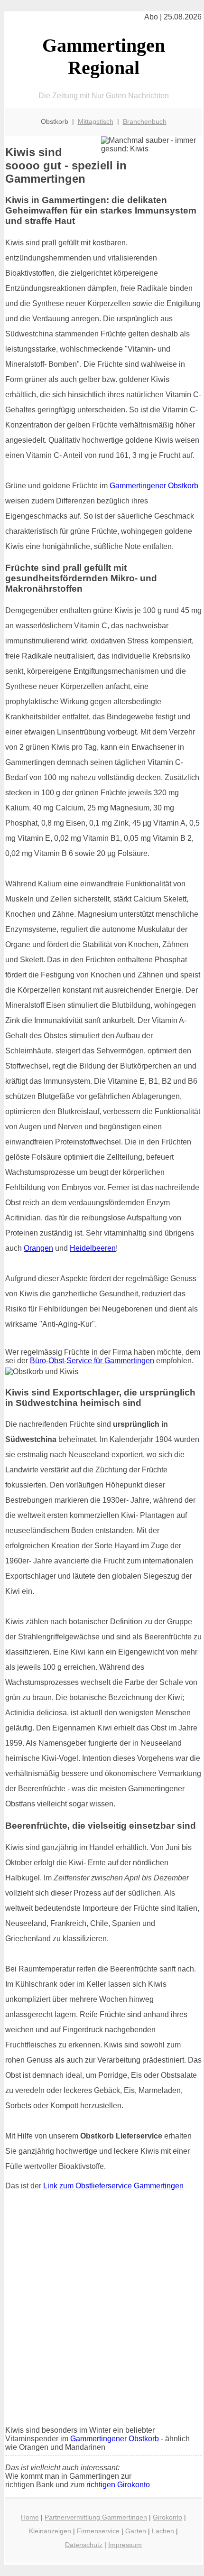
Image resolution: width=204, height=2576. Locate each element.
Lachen (163, 2531)
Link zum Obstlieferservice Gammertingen (113, 2186)
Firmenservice (98, 2531)
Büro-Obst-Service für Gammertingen (92, 1361)
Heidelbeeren (93, 1248)
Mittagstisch (96, 121)
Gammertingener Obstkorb (154, 486)
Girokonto (167, 2517)
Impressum (125, 2545)
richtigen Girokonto (118, 2485)
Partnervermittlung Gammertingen (96, 2517)
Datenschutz (84, 2545)
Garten (136, 2531)
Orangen (38, 1248)
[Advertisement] (102, 2308)
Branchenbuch (145, 121)
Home (30, 2517)
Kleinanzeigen (50, 2531)
